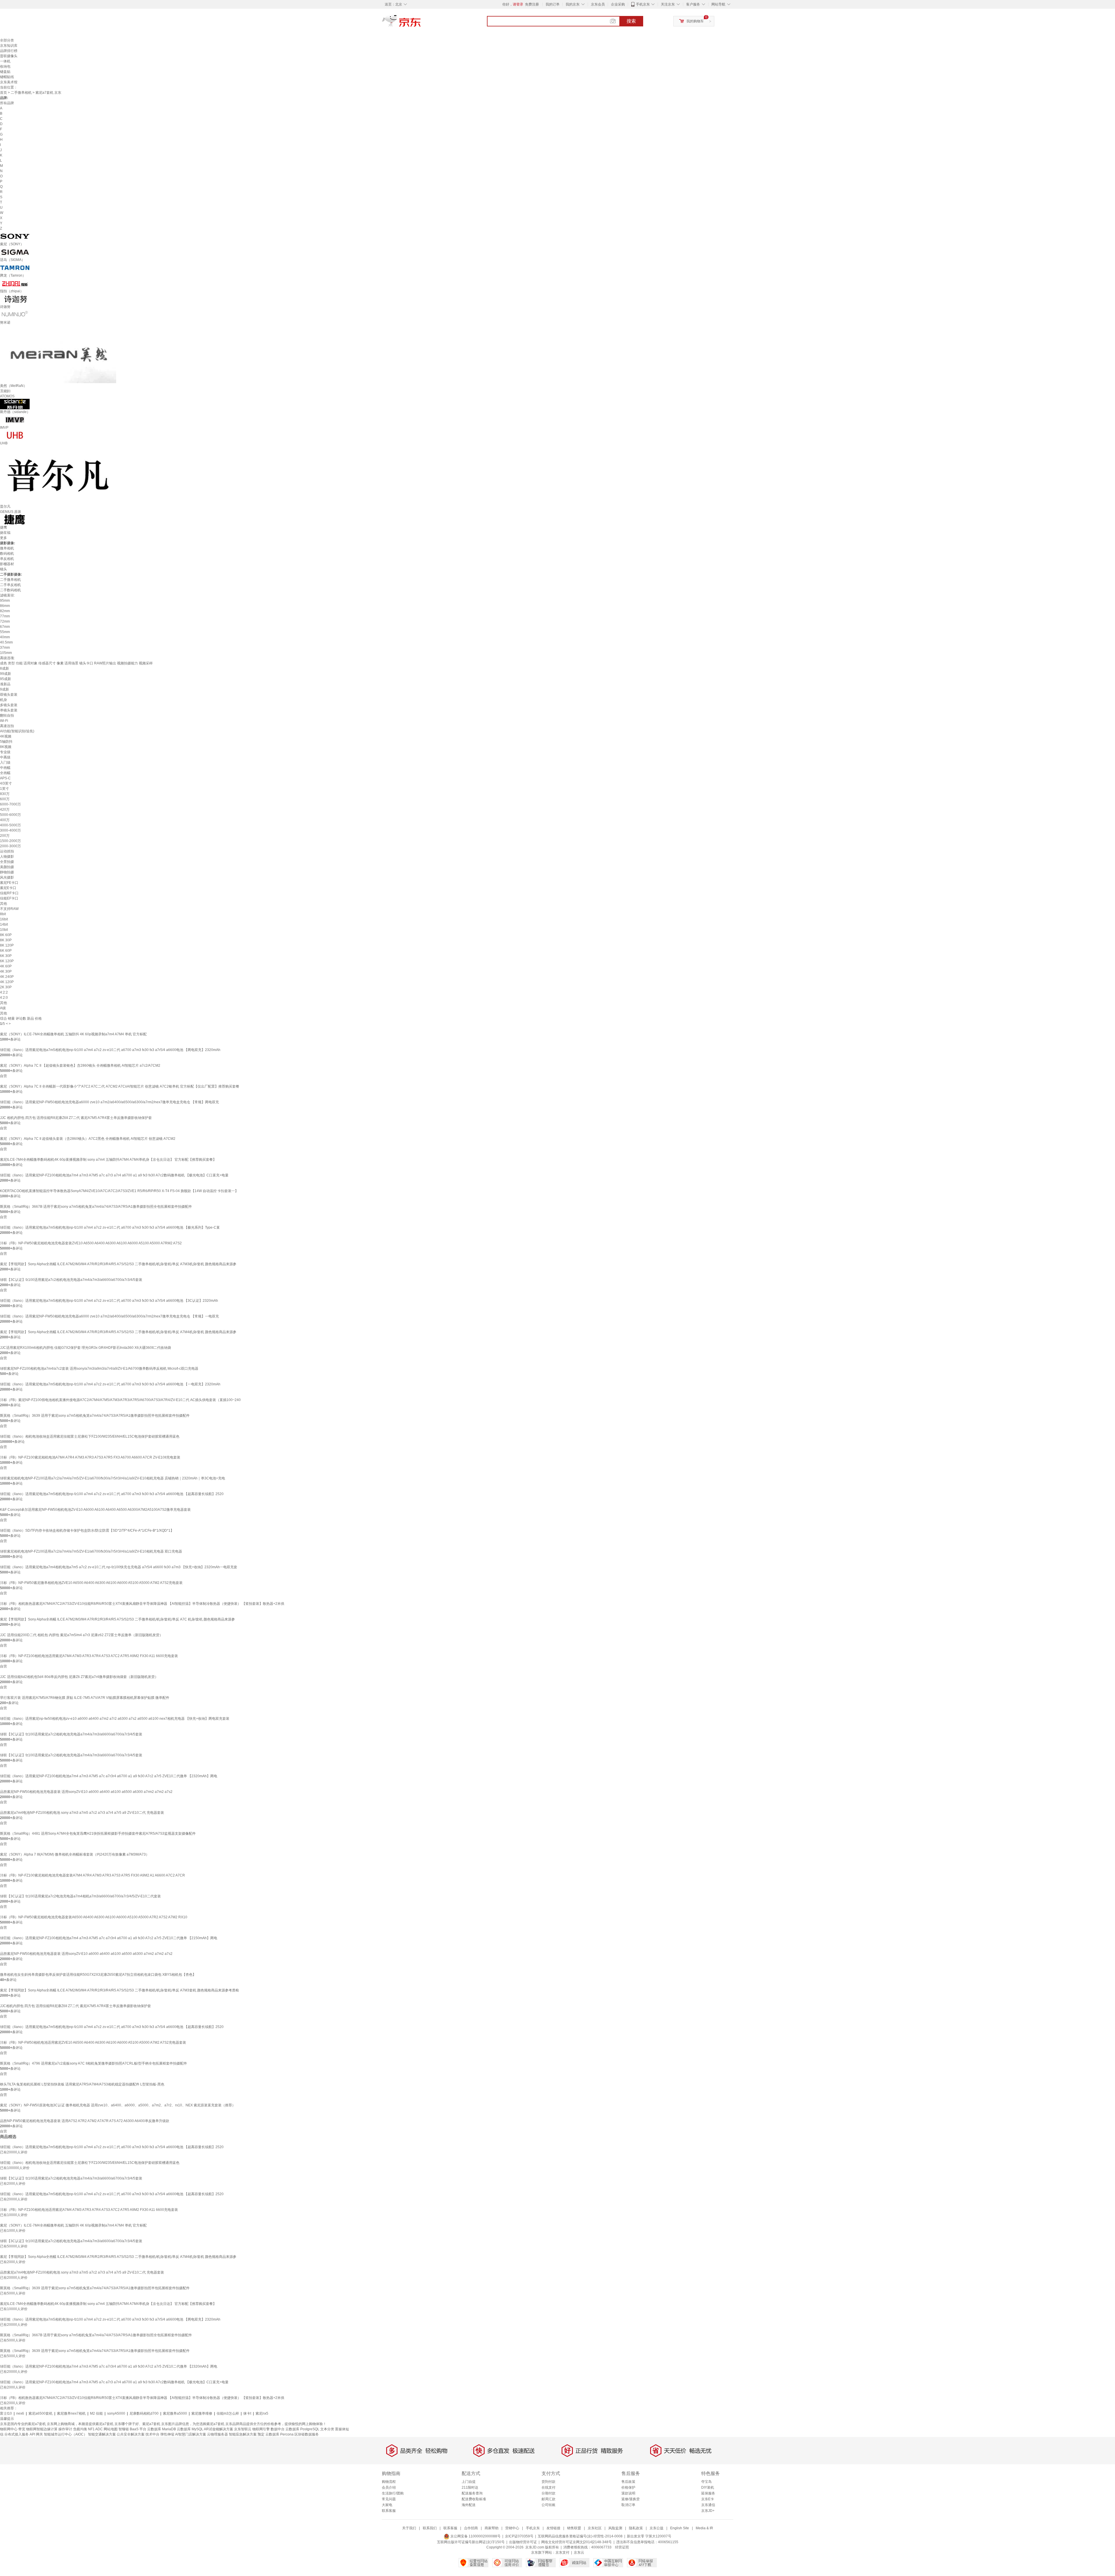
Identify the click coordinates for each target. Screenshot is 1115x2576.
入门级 (5, 762)
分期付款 (548, 2493)
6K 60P (6, 951)
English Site (680, 2528)
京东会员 (598, 4)
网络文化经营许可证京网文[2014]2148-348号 (577, 2542)
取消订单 (628, 2505)
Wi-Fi (4, 721)
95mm (5, 601)
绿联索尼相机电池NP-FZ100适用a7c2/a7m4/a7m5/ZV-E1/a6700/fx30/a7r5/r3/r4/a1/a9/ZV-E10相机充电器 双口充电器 (91, 1551)
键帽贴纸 (7, 77)
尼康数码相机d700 (144, 2413)
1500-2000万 (10, 841)
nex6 (20, 2413)
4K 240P (7, 977)
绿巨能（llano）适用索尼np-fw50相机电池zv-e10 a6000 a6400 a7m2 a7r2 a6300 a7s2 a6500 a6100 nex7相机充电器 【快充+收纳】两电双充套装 (115, 1719)
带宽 (22, 2429)
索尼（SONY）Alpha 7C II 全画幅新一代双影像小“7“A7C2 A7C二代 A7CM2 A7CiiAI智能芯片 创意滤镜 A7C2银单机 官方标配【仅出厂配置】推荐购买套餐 (120, 1086)
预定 (261, 2434)
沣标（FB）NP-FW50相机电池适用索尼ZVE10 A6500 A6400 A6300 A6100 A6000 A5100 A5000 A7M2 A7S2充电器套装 (93, 2043)
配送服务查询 (472, 2493)
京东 (421, 23)
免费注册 (532, 4)
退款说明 (628, 2493)
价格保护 (628, 2487)
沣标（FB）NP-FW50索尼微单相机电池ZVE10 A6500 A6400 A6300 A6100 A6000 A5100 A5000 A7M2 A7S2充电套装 (91, 1583)
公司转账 (548, 2505)
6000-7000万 (10, 804)
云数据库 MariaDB (162, 2429)
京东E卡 (708, 2499)
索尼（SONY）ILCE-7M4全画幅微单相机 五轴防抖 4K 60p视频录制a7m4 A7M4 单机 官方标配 (73, 1034)
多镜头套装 (9, 705)
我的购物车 (695, 21)
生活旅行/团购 (393, 2493)
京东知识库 (9, 46)
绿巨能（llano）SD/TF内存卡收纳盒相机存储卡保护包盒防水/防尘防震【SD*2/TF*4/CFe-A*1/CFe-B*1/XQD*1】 (87, 1531)
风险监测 (615, 2528)
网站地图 (111, 2429)
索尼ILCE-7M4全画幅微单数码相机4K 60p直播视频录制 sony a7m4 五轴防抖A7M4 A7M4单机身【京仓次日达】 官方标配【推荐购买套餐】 (108, 1160)
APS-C (5, 778)
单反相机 (7, 559)
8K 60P (6, 935)
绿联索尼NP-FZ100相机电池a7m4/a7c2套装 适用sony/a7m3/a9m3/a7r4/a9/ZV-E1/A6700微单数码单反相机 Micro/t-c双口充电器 (99, 1369)
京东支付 (562, 2552)
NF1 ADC (95, 2429)
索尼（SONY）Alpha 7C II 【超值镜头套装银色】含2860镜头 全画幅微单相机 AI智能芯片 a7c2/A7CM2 (80, 1066)
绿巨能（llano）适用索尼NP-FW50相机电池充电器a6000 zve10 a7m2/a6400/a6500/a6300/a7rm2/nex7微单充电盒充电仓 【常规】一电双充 (109, 1316)
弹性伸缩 (167, 2434)
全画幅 (5, 773)
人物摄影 (7, 857)
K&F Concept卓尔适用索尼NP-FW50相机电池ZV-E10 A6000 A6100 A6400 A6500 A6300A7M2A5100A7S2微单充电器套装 (95, 1510)
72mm (5, 621)
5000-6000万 (10, 815)
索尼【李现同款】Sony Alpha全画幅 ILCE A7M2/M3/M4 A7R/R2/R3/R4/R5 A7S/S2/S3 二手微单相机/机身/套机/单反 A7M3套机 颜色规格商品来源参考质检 (119, 1990)
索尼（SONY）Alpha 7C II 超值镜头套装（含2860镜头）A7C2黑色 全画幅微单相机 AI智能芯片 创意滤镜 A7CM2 (88, 1139)
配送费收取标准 (474, 2499)
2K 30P (6, 987)
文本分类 (327, 2429)
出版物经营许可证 (523, 2542)
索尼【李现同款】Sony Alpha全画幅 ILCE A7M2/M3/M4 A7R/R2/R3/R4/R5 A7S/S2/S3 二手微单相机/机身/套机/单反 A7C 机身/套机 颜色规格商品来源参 (117, 1619)
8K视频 (6, 747)
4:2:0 (4, 998)
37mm (5, 648)
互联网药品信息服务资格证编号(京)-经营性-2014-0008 (580, 2536)
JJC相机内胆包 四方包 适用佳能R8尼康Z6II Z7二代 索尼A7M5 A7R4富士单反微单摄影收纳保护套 (75, 2006)
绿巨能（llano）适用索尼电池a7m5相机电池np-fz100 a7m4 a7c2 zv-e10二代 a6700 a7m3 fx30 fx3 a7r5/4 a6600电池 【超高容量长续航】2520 (112, 1494)
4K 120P (7, 982)
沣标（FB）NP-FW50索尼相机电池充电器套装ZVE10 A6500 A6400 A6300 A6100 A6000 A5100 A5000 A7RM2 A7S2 (91, 1243)
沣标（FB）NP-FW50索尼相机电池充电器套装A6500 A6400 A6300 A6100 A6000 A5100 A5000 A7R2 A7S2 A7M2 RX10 (94, 1917)
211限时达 (470, 2487)
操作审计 (65, 2429)
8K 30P (6, 940)
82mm (5, 611)
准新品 (5, 684)
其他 (3, 904)
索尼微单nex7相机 (71, 2413)
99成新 (6, 674)
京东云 (579, 2552)
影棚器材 (7, 564)
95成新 (6, 679)
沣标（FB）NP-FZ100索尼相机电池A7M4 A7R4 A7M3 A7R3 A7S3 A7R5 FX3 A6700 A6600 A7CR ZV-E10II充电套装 (90, 1457)
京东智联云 (243, 2429)
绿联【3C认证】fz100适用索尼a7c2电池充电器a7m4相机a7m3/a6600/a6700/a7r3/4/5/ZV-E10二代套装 (80, 1896)
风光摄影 (7, 877)
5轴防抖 (6, 742)
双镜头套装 (9, 695)
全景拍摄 (7, 862)
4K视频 (6, 736)
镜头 (3, 569)
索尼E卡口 (8, 888)
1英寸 (5, 789)
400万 (5, 820)
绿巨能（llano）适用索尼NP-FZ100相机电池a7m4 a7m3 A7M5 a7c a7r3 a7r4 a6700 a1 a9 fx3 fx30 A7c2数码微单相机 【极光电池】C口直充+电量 (114, 1175)
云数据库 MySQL (190, 2429)
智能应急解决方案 (243, 2434)
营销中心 (512, 2528)
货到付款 (548, 2482)
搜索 (631, 21)
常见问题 (389, 2499)
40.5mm (6, 642)
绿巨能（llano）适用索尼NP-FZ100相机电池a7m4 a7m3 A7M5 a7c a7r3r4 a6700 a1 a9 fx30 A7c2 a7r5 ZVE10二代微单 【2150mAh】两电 (109, 1938)
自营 (3, 1076)
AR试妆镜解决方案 (218, 2429)
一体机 (5, 61)
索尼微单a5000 (175, 2413)
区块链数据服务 (307, 2434)
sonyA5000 (116, 2413)
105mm (6, 653)
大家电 (387, 2505)
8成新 (5, 668)
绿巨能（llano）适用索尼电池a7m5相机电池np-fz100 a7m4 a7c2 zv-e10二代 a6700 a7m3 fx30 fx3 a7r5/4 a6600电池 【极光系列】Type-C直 (110, 1227)
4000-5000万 (10, 825)
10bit (4, 930)
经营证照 (622, 2547)
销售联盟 (574, 2528)
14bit (4, 924)
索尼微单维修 (202, 2413)
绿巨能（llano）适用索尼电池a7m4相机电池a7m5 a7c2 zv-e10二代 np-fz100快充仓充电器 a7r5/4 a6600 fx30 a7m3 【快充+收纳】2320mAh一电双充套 (119, 1567)
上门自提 (469, 2482)
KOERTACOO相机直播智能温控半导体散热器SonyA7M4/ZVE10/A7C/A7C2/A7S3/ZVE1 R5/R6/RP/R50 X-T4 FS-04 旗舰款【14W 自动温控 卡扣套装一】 (119, 1191)
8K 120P (7, 945)
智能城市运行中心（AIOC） (65, 2434)
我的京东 (573, 4)
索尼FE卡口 (9, 883)
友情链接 (553, 2528)
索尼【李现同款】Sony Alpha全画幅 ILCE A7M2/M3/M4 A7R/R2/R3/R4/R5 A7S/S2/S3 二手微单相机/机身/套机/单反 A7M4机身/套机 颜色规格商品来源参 (118, 1332)
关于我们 (409, 2528)
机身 (3, 700)
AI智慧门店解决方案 (191, 2434)
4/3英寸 (6, 783)
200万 (5, 836)
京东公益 (657, 2528)
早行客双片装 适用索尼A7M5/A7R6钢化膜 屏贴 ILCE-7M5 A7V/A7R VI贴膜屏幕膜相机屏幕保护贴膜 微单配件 (85, 1698)
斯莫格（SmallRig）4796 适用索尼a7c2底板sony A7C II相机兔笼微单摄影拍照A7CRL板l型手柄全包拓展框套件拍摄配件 (93, 2063)
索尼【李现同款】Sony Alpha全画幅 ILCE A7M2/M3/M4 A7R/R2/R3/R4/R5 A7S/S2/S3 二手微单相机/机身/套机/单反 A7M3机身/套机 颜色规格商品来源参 (118, 1264)
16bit (4, 919)
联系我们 (430, 2528)
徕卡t (247, 2413)
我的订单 (553, 4)
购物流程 (389, 2482)
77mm (5, 616)
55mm (5, 632)
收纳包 (5, 66)
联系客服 (389, 2511)
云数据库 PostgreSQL (302, 2429)
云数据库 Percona (279, 2434)
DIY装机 (708, 2487)
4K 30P (6, 971)
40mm (5, 637)
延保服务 (708, 2493)
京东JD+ (708, 2511)
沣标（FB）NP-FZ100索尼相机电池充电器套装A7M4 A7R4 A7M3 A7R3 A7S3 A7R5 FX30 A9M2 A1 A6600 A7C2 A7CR (92, 1875)
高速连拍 (7, 726)
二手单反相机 (10, 585)
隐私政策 (636, 2528)
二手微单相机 (21, 93)
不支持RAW (9, 909)
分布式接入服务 (17, 2434)
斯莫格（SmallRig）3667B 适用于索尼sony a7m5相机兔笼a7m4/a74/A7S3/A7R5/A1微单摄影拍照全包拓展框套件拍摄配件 (96, 1207)
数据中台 (278, 2429)
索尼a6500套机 (41, 2413)
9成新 (5, 689)
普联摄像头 (9, 56)
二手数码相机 (10, 590)
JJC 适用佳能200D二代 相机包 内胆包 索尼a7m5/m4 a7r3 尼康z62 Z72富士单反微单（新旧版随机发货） (81, 1635)
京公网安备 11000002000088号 (475, 2536)
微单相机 (7, 548)
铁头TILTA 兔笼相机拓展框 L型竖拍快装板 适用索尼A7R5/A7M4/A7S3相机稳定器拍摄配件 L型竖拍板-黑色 (82, 2084)
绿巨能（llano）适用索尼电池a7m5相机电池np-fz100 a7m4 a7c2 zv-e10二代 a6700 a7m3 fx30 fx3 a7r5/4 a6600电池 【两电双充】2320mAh (110, 1050)
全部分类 (7, 40)
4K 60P (6, 966)
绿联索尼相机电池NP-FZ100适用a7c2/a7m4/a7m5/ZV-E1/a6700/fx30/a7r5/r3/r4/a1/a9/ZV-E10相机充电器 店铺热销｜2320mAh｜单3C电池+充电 (113, 1478)
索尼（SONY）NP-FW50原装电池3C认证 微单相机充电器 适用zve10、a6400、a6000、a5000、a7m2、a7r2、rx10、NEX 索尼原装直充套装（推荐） (118, 2105)
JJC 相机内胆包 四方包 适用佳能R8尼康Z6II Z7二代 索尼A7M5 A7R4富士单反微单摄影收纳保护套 (76, 1118)
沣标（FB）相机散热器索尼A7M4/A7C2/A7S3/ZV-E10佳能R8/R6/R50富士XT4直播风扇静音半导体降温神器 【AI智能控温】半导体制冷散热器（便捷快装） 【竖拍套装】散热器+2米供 (142, 1604)
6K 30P (6, 956)
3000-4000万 (10, 830)
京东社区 (595, 2528)
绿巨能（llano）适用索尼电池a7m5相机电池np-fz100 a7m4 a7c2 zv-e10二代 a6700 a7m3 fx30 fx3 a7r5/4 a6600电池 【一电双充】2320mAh (110, 1384)
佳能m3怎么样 (228, 2413)
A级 (3, 1008)
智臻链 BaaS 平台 (132, 2429)
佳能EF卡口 (9, 898)
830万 (5, 794)
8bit (3, 914)
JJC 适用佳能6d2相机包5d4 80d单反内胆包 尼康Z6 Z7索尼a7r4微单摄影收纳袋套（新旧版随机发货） (79, 1677)
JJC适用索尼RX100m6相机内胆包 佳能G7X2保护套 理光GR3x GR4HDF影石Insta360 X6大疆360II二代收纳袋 (86, 1348)
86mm (5, 606)
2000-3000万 (10, 846)
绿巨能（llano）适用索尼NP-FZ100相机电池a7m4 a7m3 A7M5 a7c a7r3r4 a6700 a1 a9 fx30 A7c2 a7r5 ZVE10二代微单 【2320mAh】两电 (109, 1776)
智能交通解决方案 (102, 2434)
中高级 (5, 757)
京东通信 (708, 2505)
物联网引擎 (261, 2429)
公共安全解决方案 (131, 2434)
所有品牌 (7, 103)
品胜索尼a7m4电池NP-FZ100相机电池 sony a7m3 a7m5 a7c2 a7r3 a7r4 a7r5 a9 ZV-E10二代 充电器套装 (82, 1813)
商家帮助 (492, 2528)
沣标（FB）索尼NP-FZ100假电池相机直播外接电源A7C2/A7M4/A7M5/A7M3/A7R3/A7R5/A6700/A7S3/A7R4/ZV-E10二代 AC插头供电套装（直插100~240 (120, 1400)
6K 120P (7, 961)
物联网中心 (9, 2429)
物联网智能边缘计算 (42, 2429)
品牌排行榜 (9, 51)
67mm (5, 627)
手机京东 (643, 4)
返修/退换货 (631, 2499)
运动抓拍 (7, 851)
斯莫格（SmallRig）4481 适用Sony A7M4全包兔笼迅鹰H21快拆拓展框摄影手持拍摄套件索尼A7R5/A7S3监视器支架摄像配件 (98, 1834)
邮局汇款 (548, 2499)
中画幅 (5, 768)
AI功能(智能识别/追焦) (17, 731)
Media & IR (704, 2528)
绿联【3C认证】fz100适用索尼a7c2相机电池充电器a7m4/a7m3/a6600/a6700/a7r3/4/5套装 (71, 1280)
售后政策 (628, 2482)
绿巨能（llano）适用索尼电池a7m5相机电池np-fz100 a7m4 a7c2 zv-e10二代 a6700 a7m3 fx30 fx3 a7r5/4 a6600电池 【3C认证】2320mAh (109, 1301)
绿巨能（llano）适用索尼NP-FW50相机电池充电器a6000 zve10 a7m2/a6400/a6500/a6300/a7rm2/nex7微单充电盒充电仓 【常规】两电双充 (109, 1102)
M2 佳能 (96, 2413)
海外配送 (469, 2505)
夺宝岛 (706, 2482)
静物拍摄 (7, 872)
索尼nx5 (262, 2413)
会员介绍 (389, 2487)
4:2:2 (4, 992)
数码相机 (7, 554)
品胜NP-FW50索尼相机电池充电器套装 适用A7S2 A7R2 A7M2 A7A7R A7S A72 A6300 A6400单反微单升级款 (85, 2121)
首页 (3, 93)
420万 (5, 810)
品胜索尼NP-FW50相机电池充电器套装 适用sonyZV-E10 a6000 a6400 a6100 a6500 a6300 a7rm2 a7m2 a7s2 (86, 1792)
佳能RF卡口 (9, 893)
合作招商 (471, 2528)
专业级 (5, 752)
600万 (5, 799)
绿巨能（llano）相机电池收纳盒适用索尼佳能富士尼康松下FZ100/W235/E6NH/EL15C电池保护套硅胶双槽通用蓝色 (90, 1436)
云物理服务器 (217, 2434)
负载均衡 (80, 2429)
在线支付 (548, 2487)
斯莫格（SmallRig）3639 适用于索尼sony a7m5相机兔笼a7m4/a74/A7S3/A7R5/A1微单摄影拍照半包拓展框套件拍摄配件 (95, 1416)
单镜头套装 (9, 710)
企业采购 (618, 4)
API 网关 (36, 2434)
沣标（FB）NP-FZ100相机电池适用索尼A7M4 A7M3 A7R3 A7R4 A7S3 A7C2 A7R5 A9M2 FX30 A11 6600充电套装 (89, 1656)
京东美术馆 (9, 82)
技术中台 (152, 2434)
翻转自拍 (7, 715)
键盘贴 (5, 72)
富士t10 (6, 2413)
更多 (3, 538)
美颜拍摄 (7, 867)
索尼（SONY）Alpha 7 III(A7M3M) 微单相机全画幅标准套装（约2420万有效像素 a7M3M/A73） (75, 1854)
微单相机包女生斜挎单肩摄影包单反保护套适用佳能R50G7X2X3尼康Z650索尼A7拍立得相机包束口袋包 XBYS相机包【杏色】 (98, 1975)
